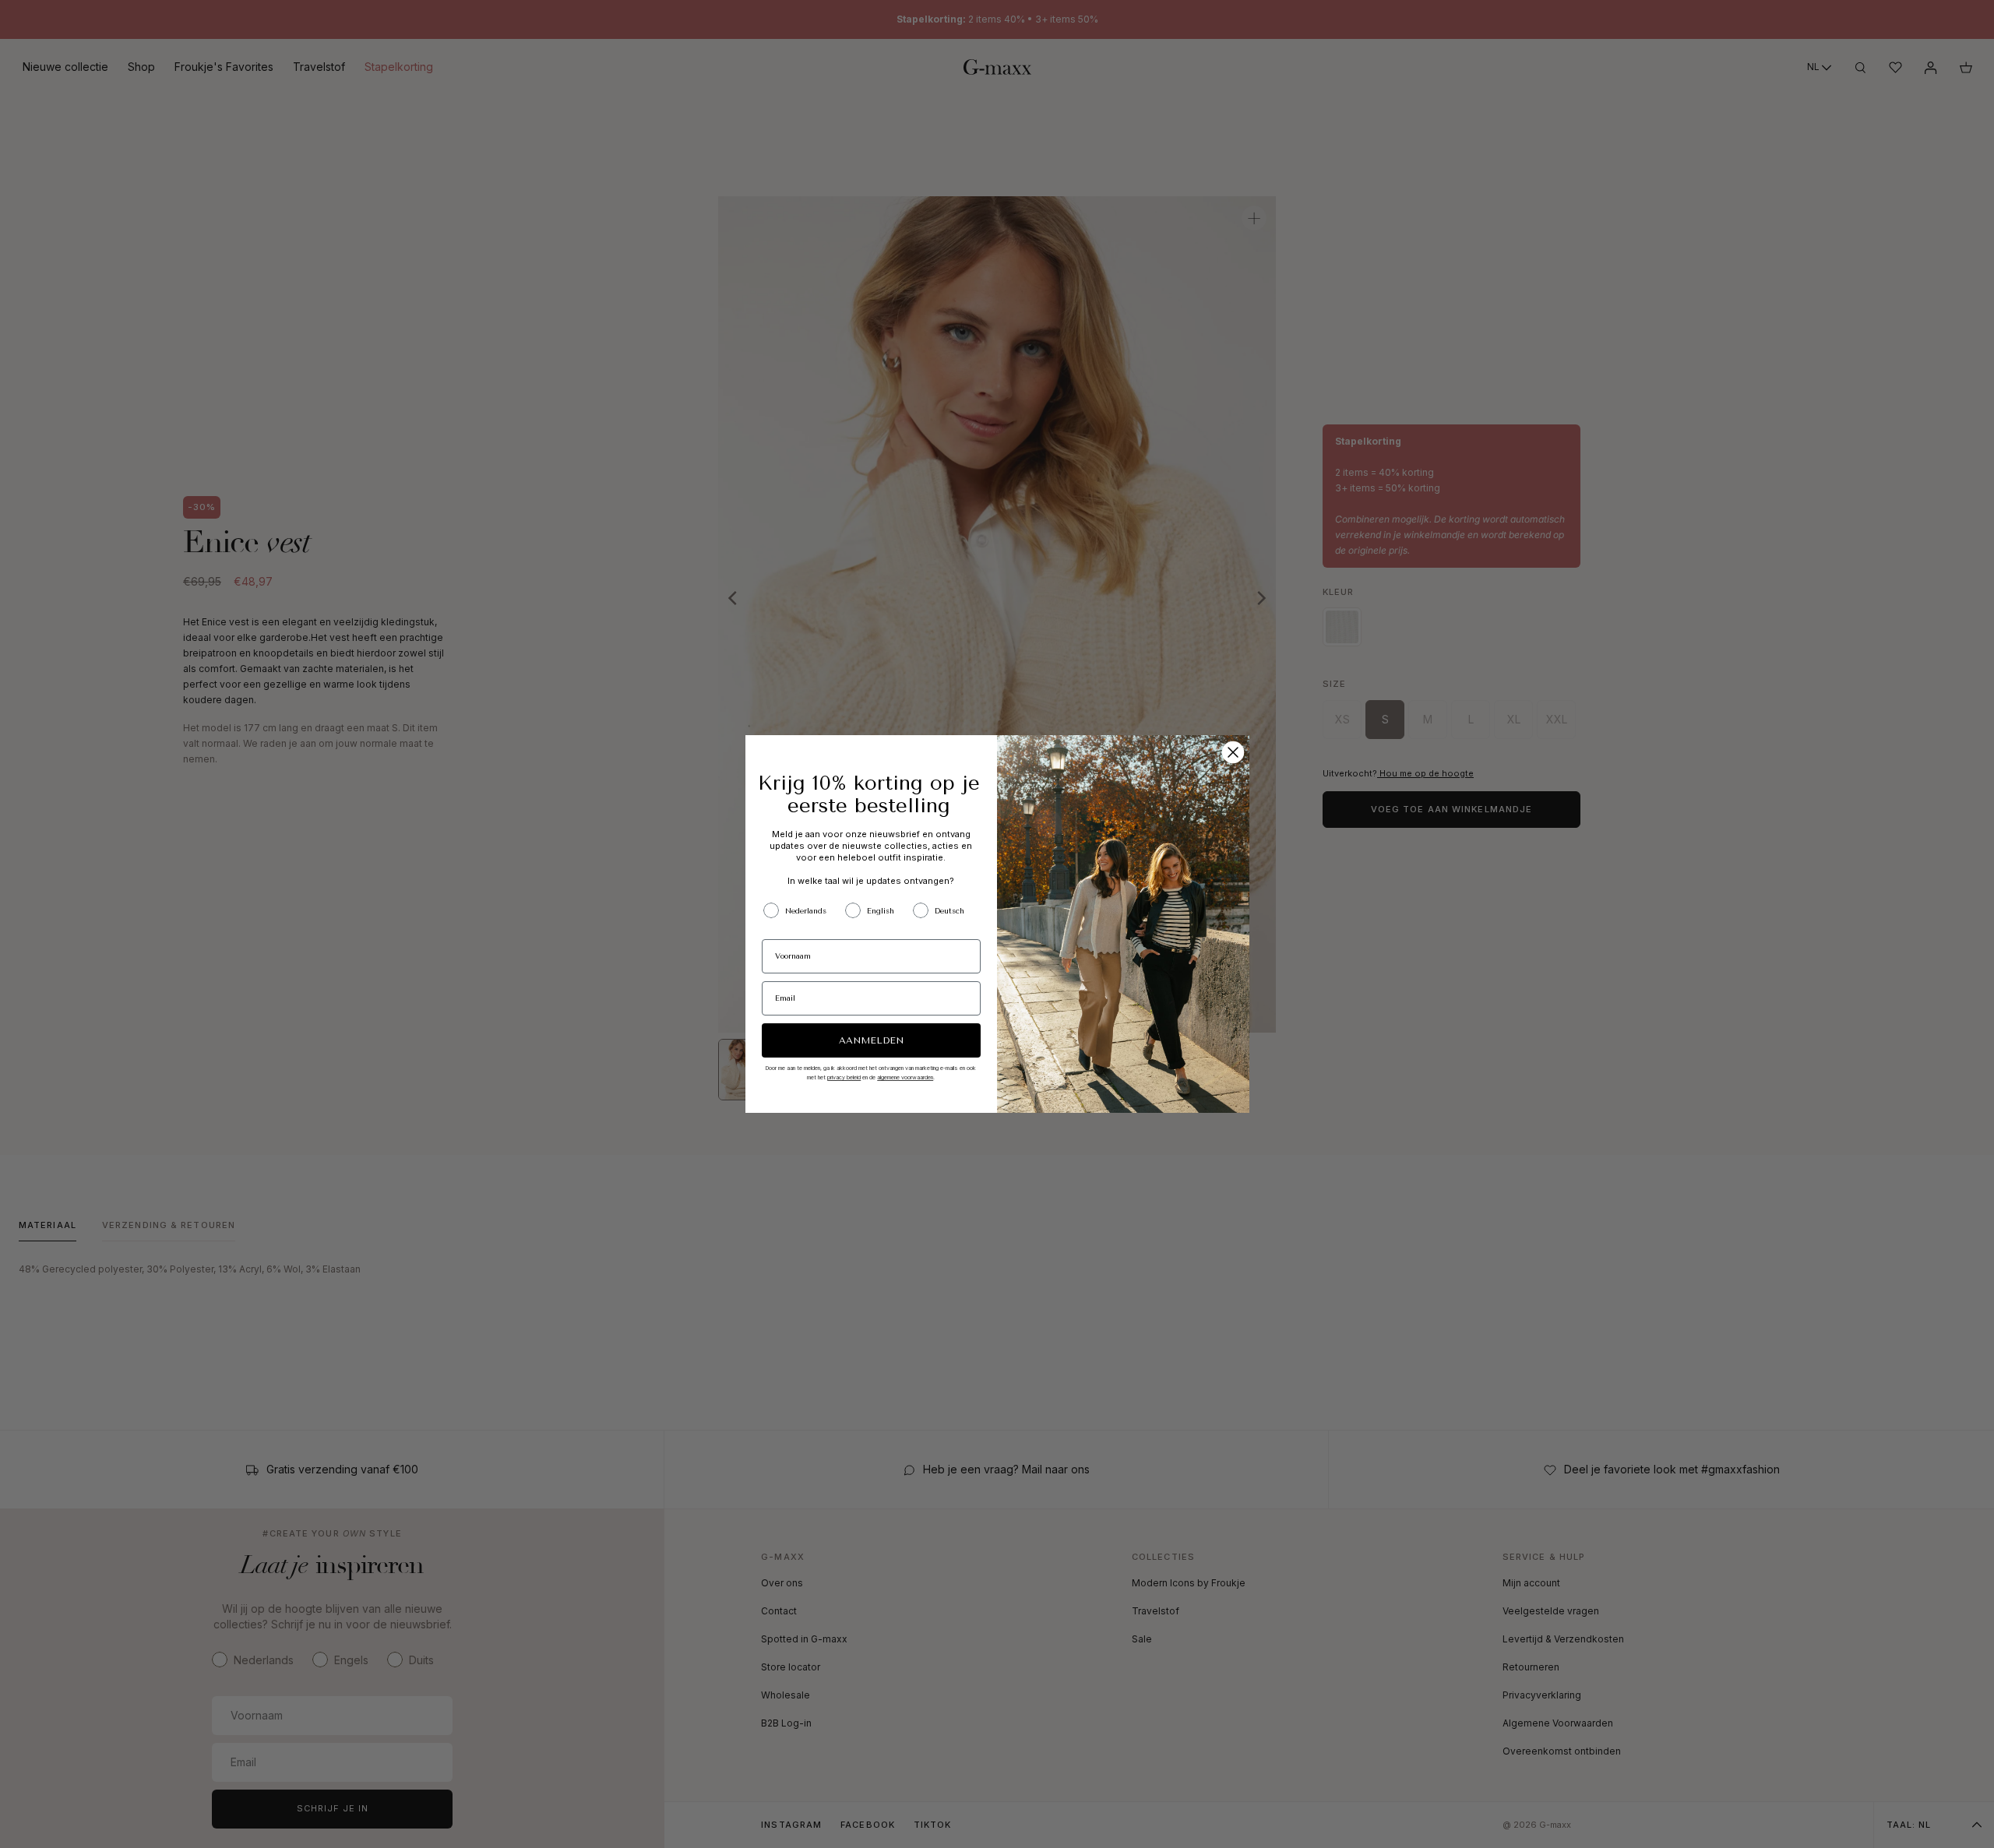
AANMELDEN (871, 1040)
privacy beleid (844, 1077)
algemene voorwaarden (905, 1077)
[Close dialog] (1233, 752)
